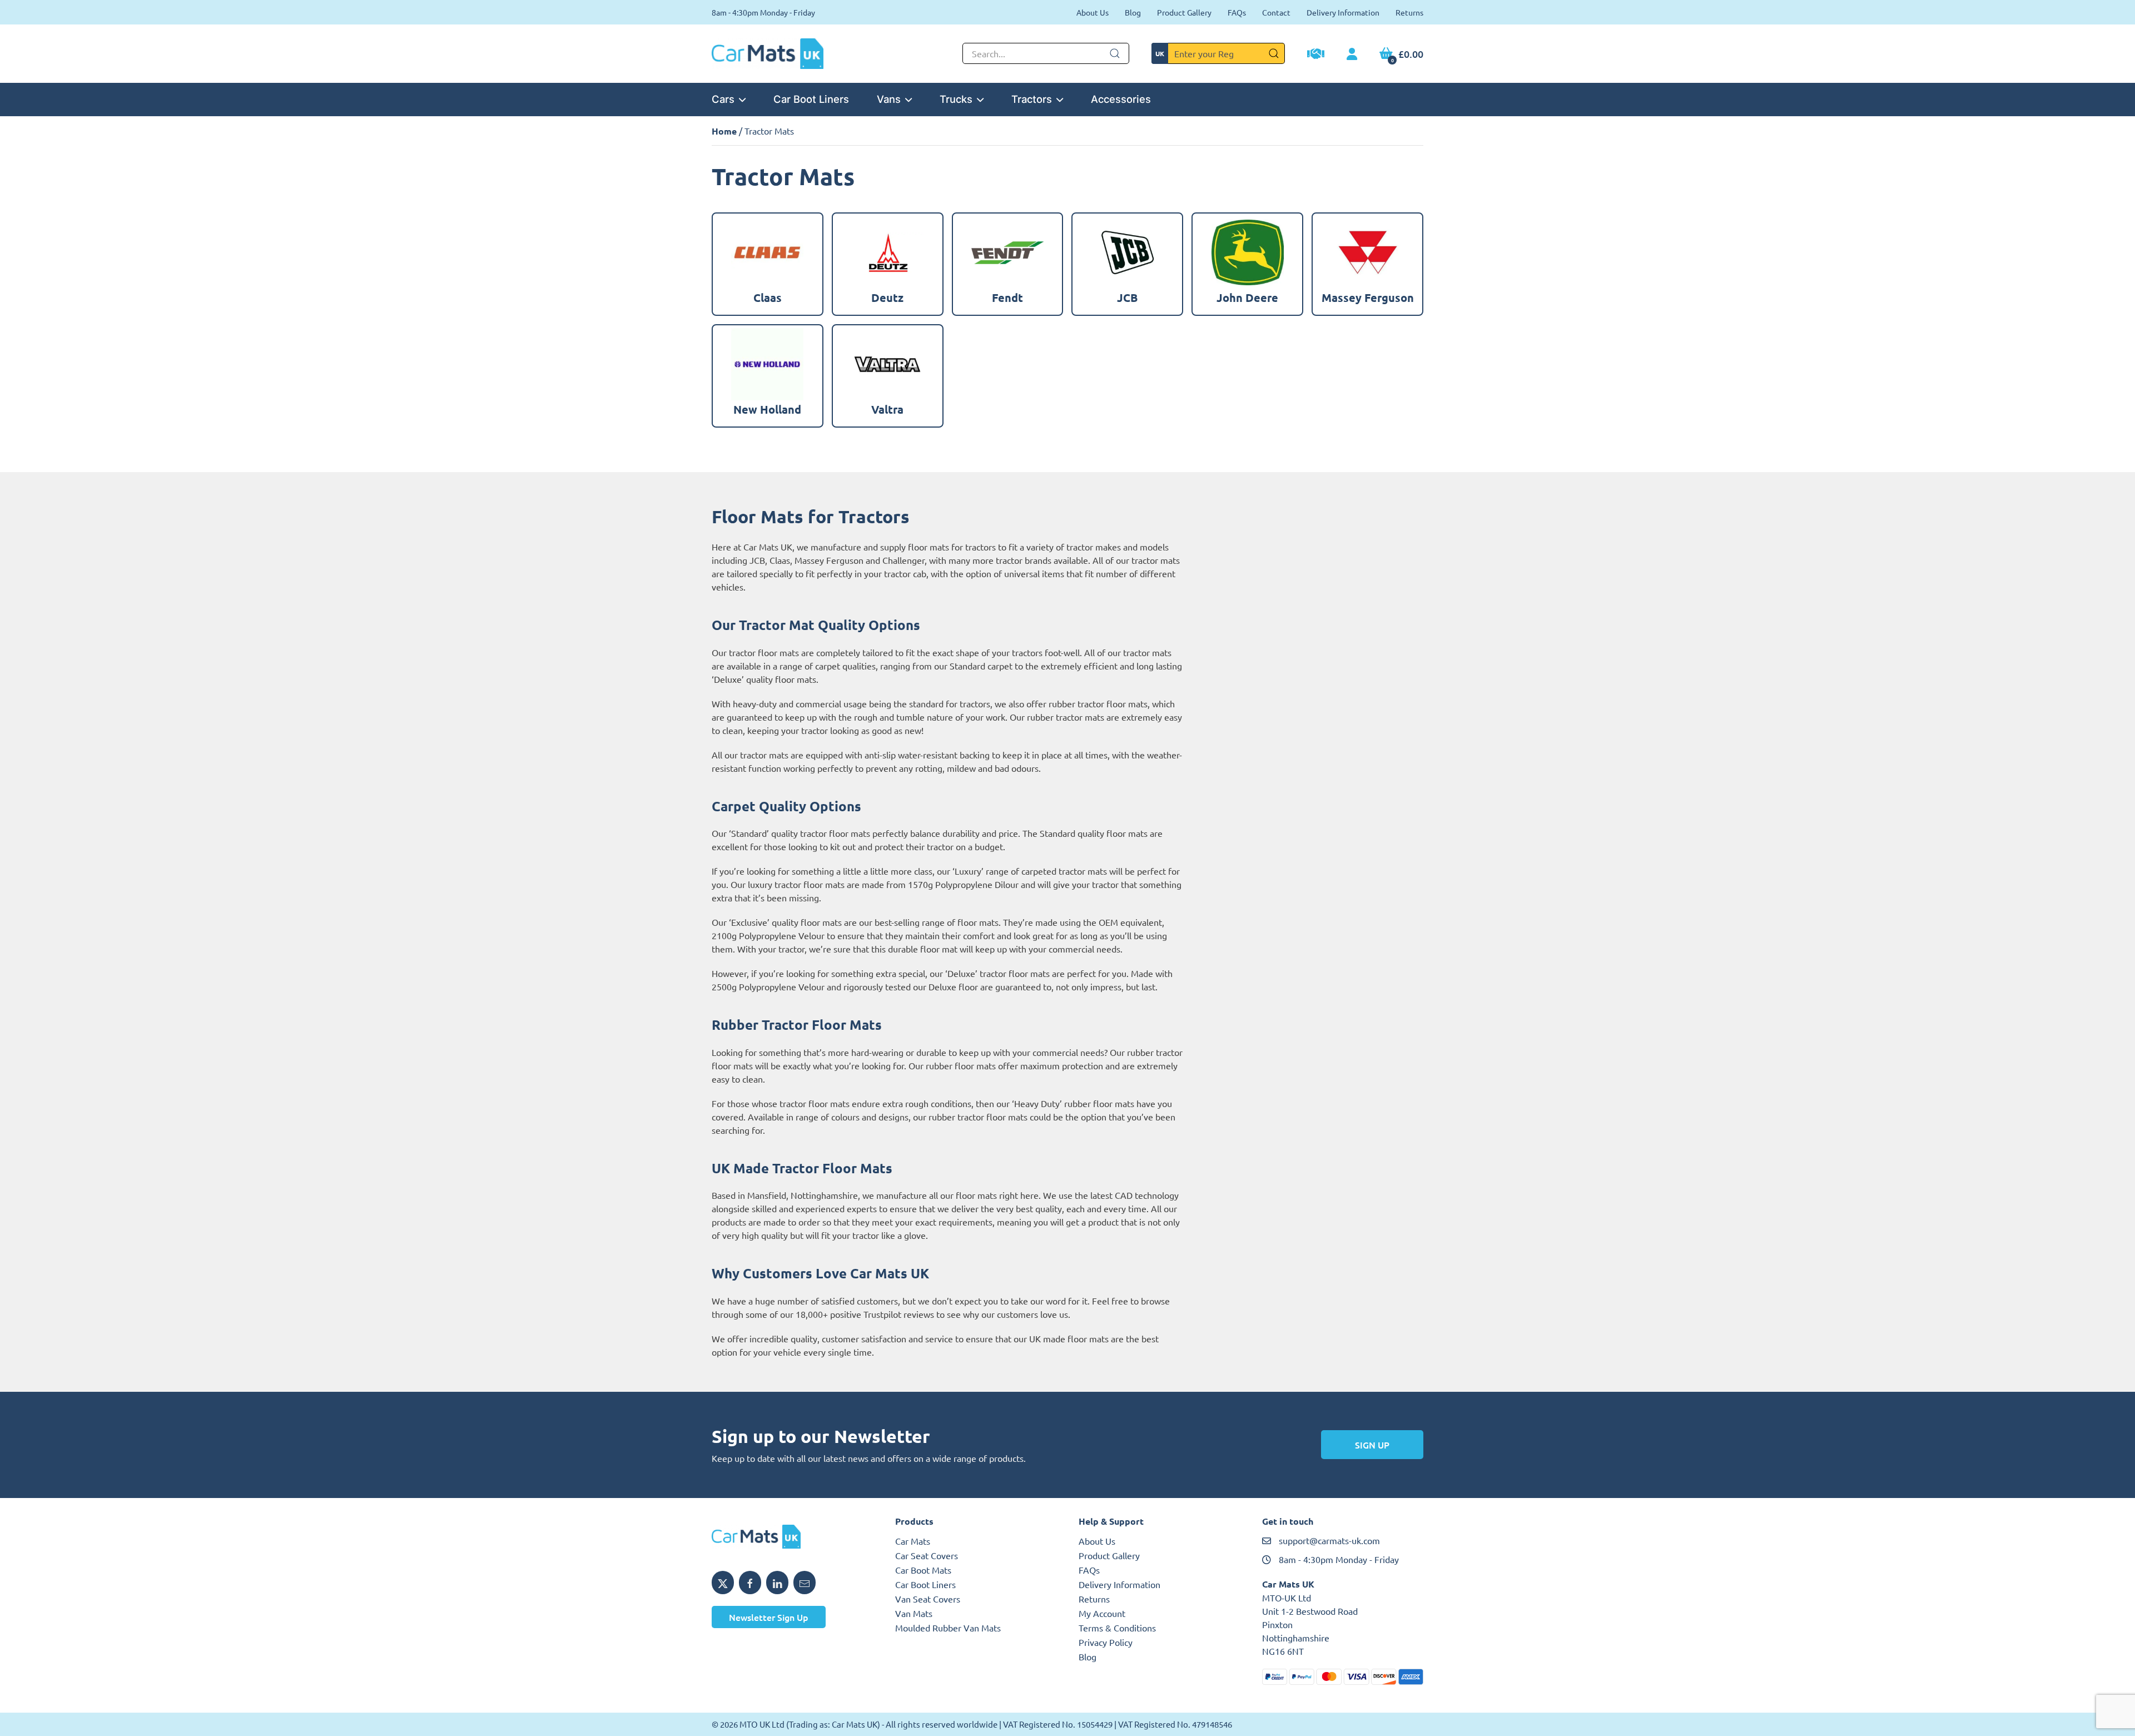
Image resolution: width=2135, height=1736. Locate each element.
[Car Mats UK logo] (792, 1537)
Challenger (903, 560)
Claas (780, 560)
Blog (1133, 12)
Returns (1409, 12)
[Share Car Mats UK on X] (723, 1583)
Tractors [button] (1032, 99)
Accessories (1121, 99)
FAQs (1237, 12)
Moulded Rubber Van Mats (948, 1628)
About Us (1093, 12)
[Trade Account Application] (1316, 55)
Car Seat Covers (927, 1555)
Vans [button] (889, 99)
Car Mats (913, 1541)
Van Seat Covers (928, 1599)
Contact (1276, 12)
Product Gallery (1184, 12)
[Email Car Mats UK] (805, 1583)
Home (724, 131)
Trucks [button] (956, 99)
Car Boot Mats (923, 1570)
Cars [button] (723, 99)
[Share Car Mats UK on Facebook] (750, 1583)
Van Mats (914, 1613)
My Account (1102, 1613)
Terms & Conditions (1117, 1628)
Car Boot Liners (811, 99)
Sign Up (1372, 1445)
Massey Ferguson (829, 560)
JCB (757, 560)
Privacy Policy (1106, 1642)
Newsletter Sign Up (769, 1617)
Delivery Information (1343, 12)
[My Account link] (1352, 54)
